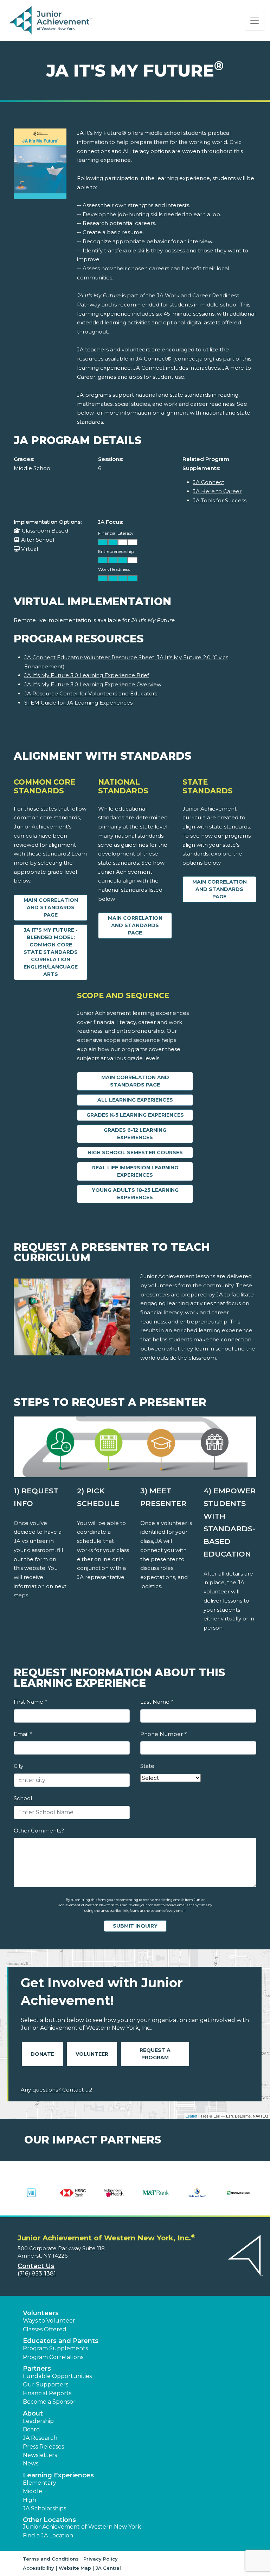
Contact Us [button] (36, 2266)
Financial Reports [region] (47, 2393)
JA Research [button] (40, 2438)
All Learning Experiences (135, 1100)
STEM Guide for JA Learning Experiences (78, 703)
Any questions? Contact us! (56, 2090)
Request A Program (155, 2054)
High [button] (30, 2500)
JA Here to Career (217, 491)
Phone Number (163, 1734)
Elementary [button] (40, 2483)
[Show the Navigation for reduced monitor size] (255, 21)
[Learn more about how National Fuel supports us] (197, 2193)
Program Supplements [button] (55, 2348)
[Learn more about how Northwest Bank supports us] (239, 2193)
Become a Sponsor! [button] (50, 2402)
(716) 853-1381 (37, 2274)
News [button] (31, 2463)
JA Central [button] (108, 2568)
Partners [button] (37, 2369)
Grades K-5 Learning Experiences (135, 1115)
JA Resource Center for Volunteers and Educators (91, 693)
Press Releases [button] (43, 2447)
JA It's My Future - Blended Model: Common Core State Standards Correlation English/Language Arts (51, 952)
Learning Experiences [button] (58, 2475)
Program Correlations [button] (53, 2357)
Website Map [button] (75, 2568)
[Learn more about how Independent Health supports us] (114, 2193)
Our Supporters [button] (46, 2385)
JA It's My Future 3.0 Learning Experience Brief (87, 675)
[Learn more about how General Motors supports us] (31, 2193)
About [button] (33, 2413)
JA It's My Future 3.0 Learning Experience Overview (93, 684)
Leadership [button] (38, 2421)
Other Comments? (39, 1831)
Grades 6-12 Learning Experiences (135, 1134)
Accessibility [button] (38, 2568)
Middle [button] (33, 2491)
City (18, 1766)
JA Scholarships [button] (44, 2508)
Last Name (157, 1702)
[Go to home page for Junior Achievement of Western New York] (52, 21)
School (23, 1798)
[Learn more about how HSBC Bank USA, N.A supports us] (73, 2193)
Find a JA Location (48, 2535)
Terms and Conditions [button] (51, 2559)
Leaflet (191, 2116)
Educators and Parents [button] (61, 2341)
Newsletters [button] (40, 2455)
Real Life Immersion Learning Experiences (135, 1171)
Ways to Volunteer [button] (49, 2321)
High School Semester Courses (135, 1152)
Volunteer (92, 2054)
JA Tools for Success (220, 500)
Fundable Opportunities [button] (57, 2376)
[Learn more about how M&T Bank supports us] (156, 2193)
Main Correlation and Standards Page (51, 907)
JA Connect (209, 482)
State (147, 1766)
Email (23, 1734)
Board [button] (31, 2429)
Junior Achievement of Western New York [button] (82, 2527)
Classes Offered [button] (45, 2329)
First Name (30, 1702)
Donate (42, 2054)
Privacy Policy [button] (101, 2559)
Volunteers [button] (41, 2313)
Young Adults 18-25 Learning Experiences (135, 1194)
